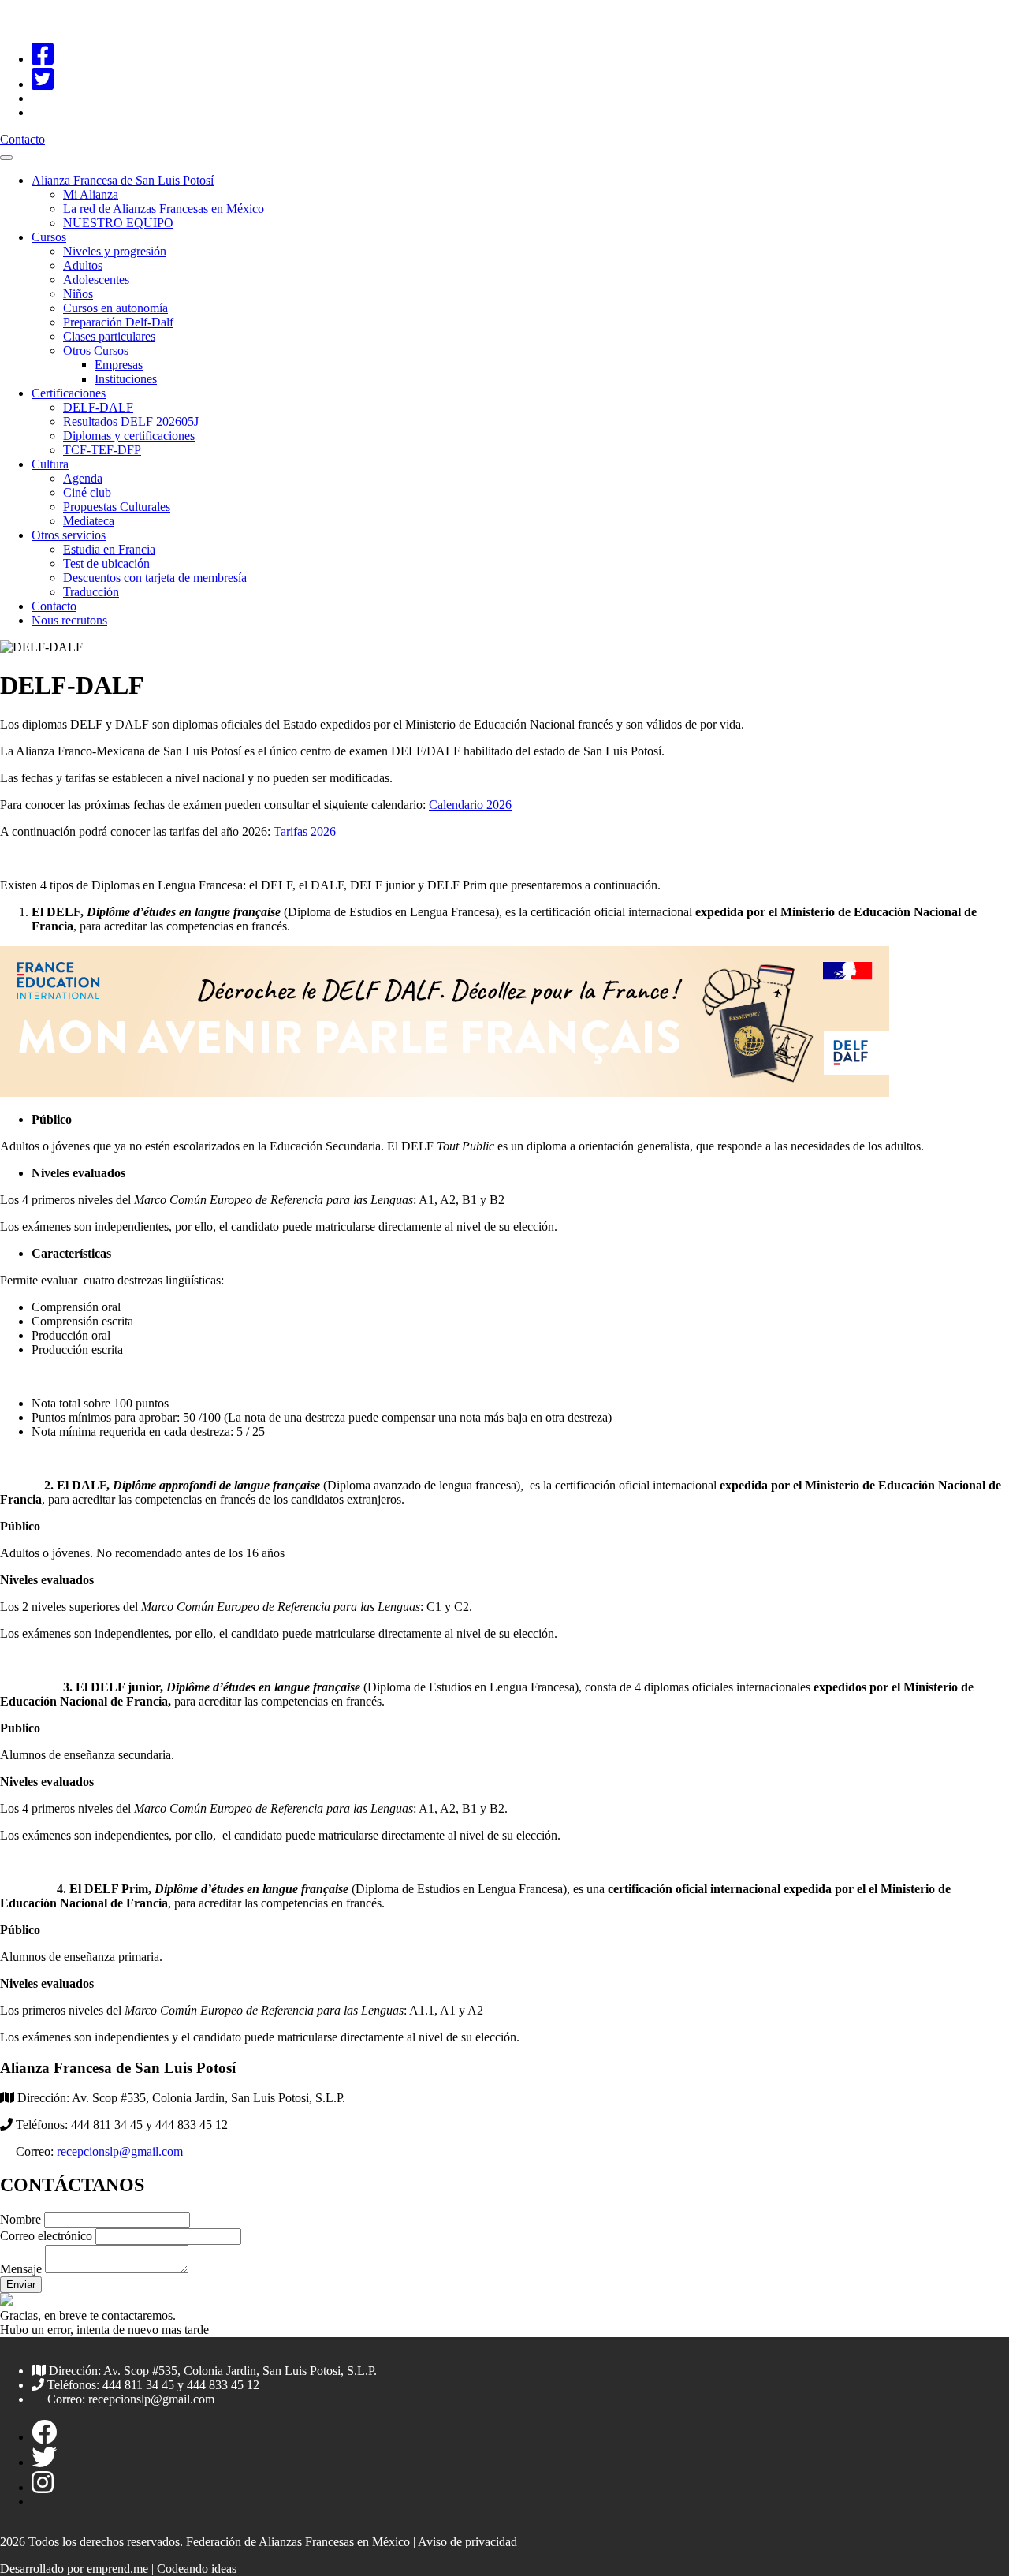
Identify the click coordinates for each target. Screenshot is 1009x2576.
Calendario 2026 (470, 805)
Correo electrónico (48, 2236)
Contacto (22, 139)
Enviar (21, 2285)
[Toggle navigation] (6, 158)
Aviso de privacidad (467, 2542)
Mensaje (21, 2269)
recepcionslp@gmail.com (120, 2151)
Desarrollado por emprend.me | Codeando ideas (118, 2569)
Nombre (20, 2219)
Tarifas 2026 (305, 831)
